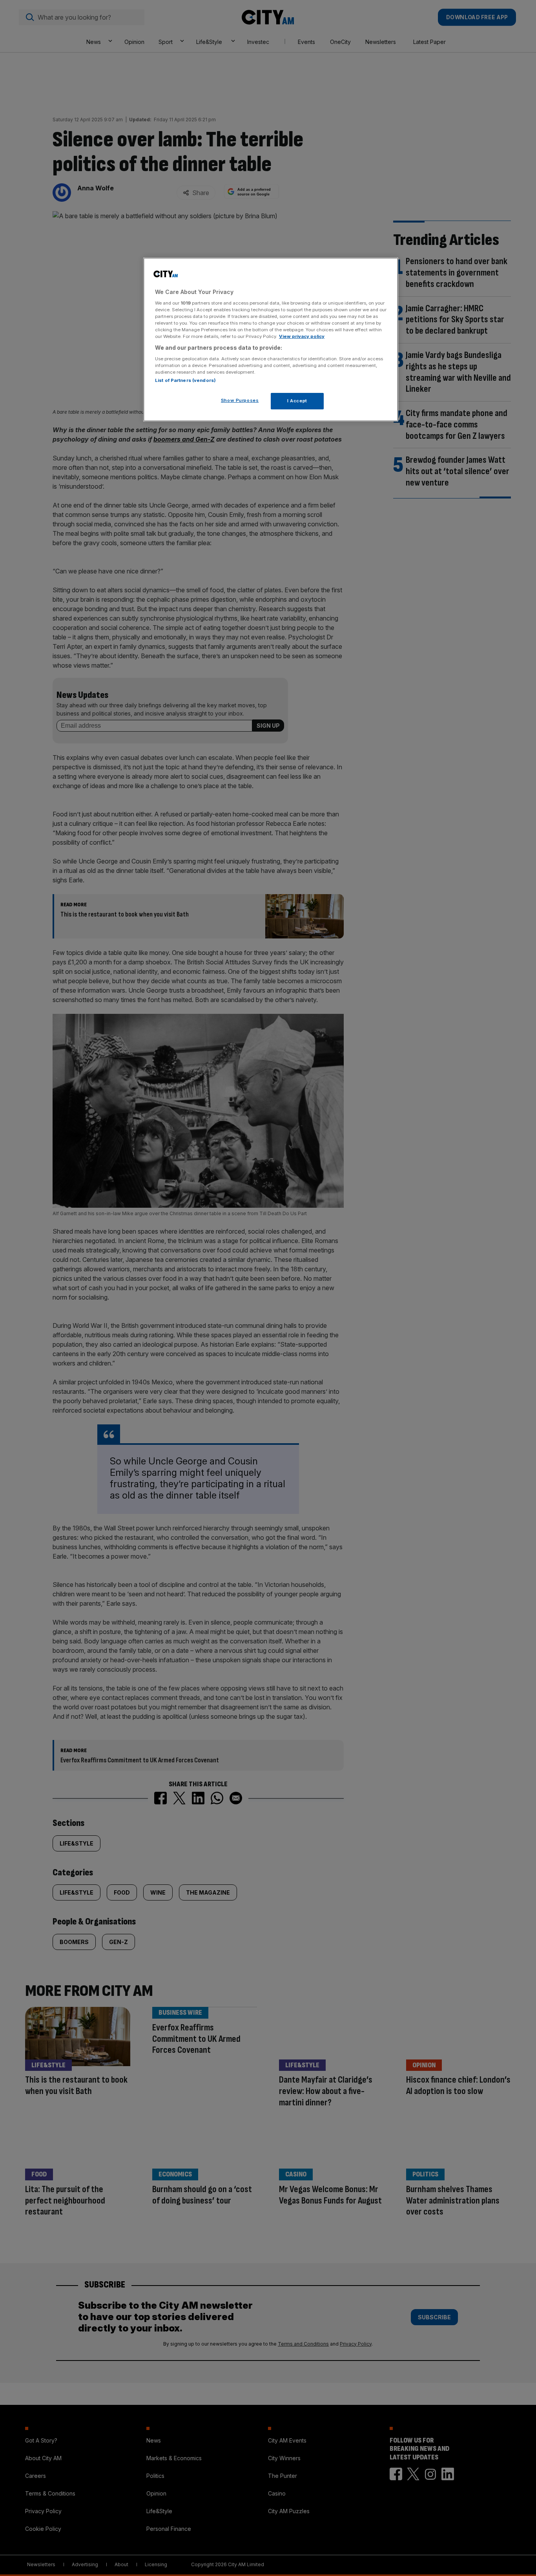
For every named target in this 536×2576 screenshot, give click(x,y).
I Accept (297, 401)
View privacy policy (302, 336)
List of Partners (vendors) (185, 380)
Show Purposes (240, 400)
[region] (271, 340)
